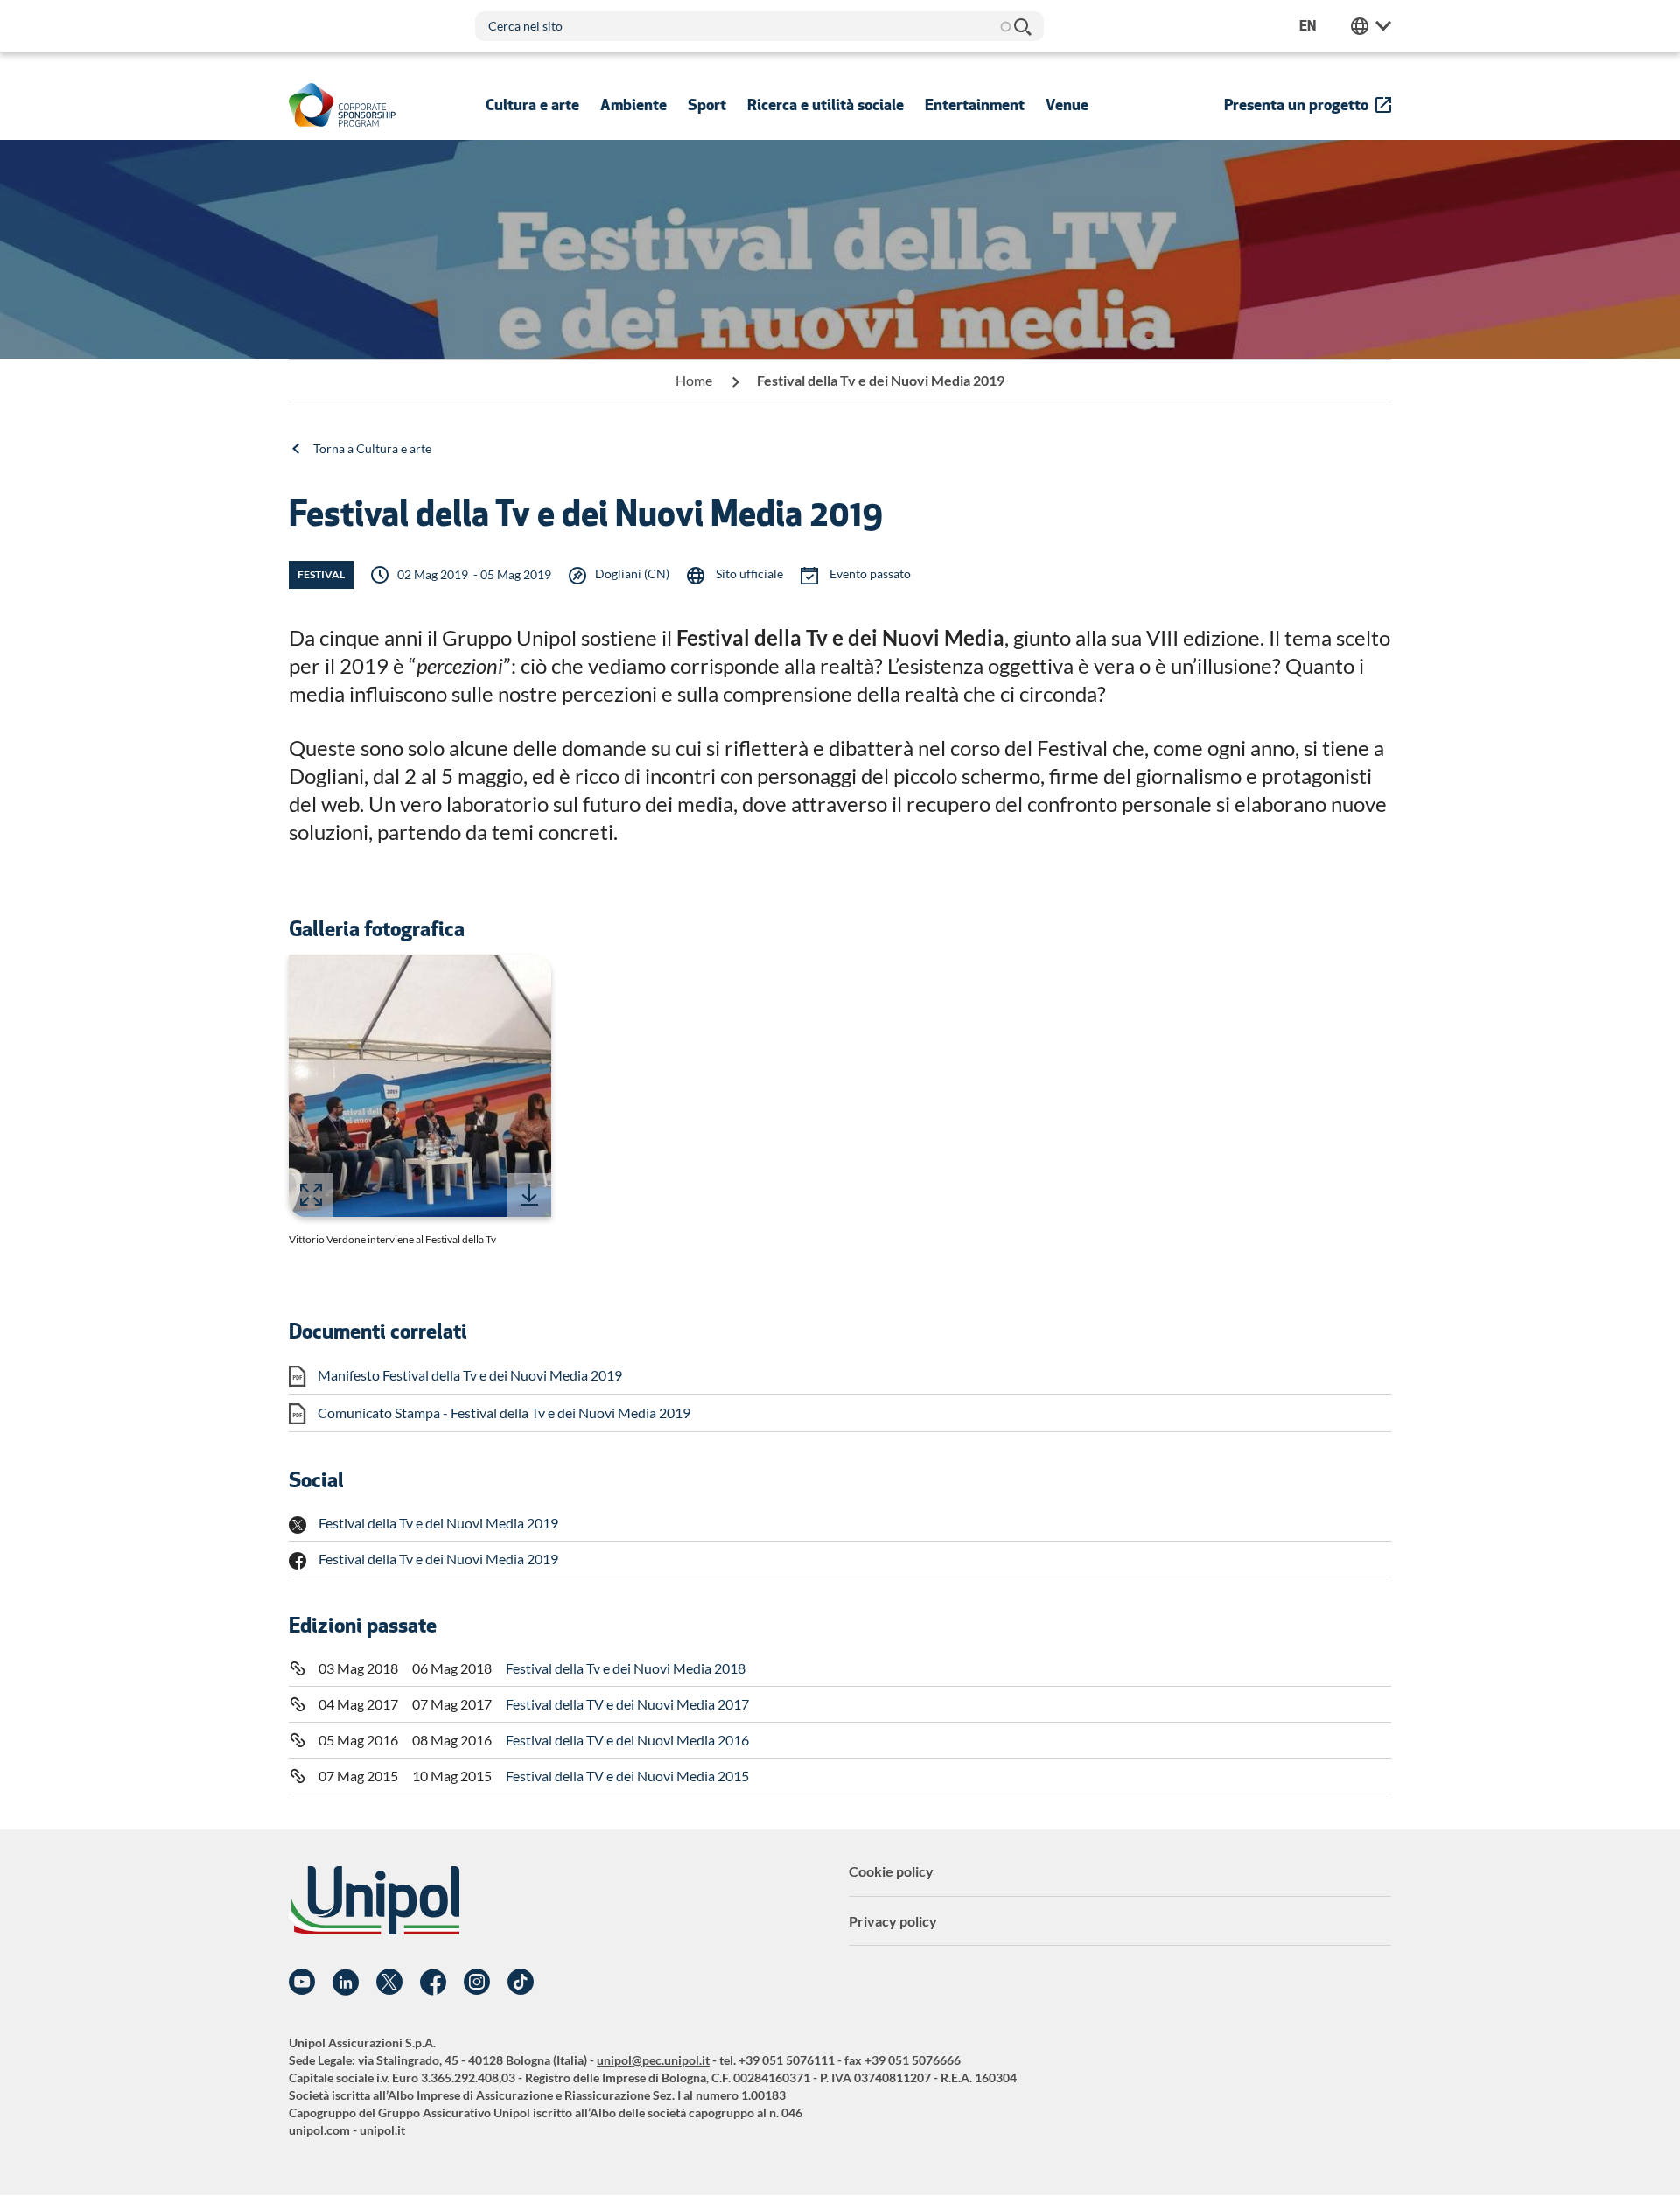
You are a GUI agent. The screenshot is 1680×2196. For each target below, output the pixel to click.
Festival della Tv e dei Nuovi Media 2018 (626, 1668)
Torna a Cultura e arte (372, 448)
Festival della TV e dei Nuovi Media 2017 (627, 1704)
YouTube (302, 1983)
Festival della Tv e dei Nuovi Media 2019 (438, 1523)
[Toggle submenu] (532, 105)
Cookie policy (891, 1871)
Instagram (477, 1983)
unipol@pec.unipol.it (653, 2060)
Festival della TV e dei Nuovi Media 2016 (627, 1740)
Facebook (433, 1983)
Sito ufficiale (748, 573)
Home (694, 380)
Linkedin (346, 1983)
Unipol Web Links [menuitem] (1371, 26)
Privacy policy (893, 1921)
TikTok (521, 1983)
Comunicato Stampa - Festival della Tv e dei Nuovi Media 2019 (504, 1413)
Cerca (1022, 26)
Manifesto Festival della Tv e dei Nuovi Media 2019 (470, 1375)
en (1308, 26)
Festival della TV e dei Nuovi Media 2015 (627, 1776)
